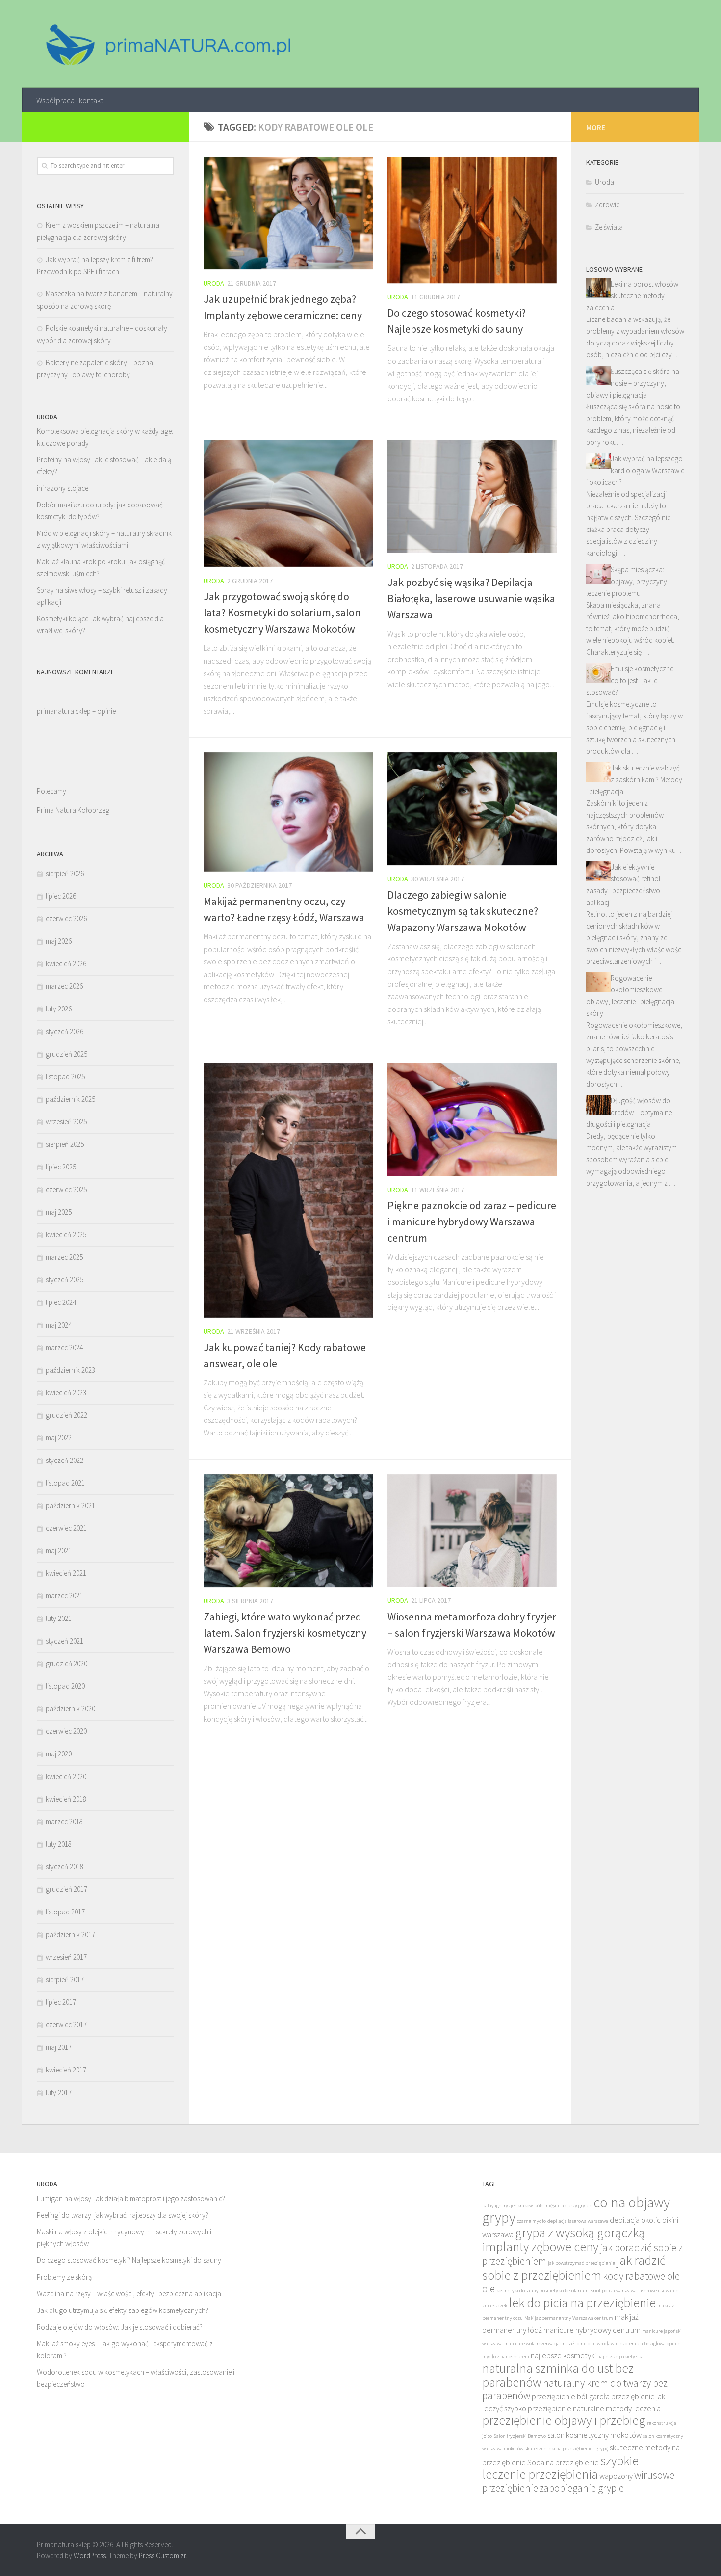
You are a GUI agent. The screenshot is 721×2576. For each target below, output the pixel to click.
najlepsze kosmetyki (563, 2355)
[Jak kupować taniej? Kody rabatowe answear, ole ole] (288, 1190)
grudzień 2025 (66, 1054)
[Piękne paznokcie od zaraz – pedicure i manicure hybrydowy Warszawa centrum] (472, 1119)
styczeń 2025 (64, 1280)
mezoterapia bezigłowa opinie (648, 2344)
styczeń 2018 (64, 1867)
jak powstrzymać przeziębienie (581, 2263)
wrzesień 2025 (66, 1122)
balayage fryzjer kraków (507, 2206)
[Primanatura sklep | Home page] (167, 44)
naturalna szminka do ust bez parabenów (558, 2375)
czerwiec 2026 (66, 918)
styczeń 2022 (64, 1460)
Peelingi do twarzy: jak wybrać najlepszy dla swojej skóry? (123, 2215)
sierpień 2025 (65, 1144)
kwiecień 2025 (66, 1235)
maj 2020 (59, 1754)
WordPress (90, 2556)
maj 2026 (59, 941)
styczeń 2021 (64, 1641)
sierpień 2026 (65, 873)
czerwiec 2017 (66, 2025)
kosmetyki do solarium (564, 2291)
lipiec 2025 (61, 1167)
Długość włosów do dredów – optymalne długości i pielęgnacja (629, 1112)
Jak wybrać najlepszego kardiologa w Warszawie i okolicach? (635, 470)
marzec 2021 (64, 1596)
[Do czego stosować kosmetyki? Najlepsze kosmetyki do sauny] (472, 220)
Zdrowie (607, 204)
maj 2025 (59, 1212)
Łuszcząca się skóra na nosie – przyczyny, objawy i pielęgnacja (633, 383)
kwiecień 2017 (66, 2070)
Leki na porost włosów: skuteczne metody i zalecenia (633, 296)
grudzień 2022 (66, 1415)
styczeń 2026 (64, 1031)
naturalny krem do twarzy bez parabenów (575, 2389)
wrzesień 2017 (66, 1957)
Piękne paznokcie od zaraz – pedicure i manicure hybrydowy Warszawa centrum (472, 1222)
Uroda (214, 283)
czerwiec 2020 (66, 1731)
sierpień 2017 (65, 1979)
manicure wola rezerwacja (532, 2344)
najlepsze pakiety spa (620, 2356)
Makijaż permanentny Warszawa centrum (569, 2318)
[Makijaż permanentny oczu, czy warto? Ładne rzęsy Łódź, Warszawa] (288, 812)
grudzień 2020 (66, 1663)
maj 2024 (59, 1325)
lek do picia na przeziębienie (582, 2303)
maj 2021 (59, 1551)
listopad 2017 (65, 1912)
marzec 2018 (64, 1821)
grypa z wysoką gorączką (580, 2233)
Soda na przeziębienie (563, 2462)
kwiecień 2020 (66, 1776)
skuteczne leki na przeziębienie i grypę (566, 2449)
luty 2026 (59, 1009)
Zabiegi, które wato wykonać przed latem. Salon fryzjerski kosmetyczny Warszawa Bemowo (285, 1633)
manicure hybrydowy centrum (592, 2330)
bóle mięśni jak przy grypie (563, 2206)
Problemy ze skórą (64, 2277)
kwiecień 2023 (66, 1393)
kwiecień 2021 (66, 1573)
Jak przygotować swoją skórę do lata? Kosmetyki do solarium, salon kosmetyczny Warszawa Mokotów (282, 612)
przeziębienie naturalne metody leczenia (594, 2408)
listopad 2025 (65, 1076)
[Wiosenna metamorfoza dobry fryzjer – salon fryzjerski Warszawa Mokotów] (472, 1531)
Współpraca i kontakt (70, 100)
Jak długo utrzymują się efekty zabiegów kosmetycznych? (123, 2310)
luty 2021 (59, 1618)
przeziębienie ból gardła (571, 2397)
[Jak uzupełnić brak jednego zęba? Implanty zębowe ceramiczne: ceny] (288, 213)
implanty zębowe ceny (540, 2247)
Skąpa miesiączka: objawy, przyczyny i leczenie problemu (628, 581)
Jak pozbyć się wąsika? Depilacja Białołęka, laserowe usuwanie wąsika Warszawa (471, 598)
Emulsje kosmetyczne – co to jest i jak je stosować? (632, 680)
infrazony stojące (63, 488)
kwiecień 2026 (66, 964)
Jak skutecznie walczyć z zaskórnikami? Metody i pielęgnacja (634, 780)
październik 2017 (70, 1934)
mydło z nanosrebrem (506, 2356)
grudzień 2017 (66, 1889)
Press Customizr (162, 2556)
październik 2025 (70, 1099)
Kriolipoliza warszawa (613, 2291)
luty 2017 (59, 2092)
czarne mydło (531, 2221)
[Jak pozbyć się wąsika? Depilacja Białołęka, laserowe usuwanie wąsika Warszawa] (472, 496)
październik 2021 (70, 1505)
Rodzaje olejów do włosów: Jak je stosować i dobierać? (120, 2327)
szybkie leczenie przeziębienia (560, 2468)
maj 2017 (59, 2047)
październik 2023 (70, 1370)
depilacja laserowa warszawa (578, 2221)
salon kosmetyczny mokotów (594, 2435)
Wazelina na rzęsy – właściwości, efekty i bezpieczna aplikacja (129, 2294)
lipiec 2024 (61, 1302)
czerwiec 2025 (66, 1189)
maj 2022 (59, 1438)
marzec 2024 (64, 1347)
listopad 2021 (65, 1483)
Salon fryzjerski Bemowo (520, 2436)
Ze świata (609, 227)
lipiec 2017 (61, 2002)
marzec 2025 (64, 1257)
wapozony (616, 2476)
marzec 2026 (64, 986)
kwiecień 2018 (66, 1799)
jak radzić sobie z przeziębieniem (574, 2268)
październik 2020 (70, 1709)
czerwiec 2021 (66, 1528)
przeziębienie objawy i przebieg (564, 2420)
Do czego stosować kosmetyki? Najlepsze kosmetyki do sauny (129, 2260)
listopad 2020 (65, 1686)
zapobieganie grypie (582, 2488)
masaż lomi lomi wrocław (588, 2344)
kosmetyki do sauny (517, 2291)
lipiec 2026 (61, 896)
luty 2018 (59, 1844)
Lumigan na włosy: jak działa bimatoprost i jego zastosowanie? (131, 2198)
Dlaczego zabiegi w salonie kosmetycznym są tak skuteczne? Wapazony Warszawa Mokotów (463, 911)
